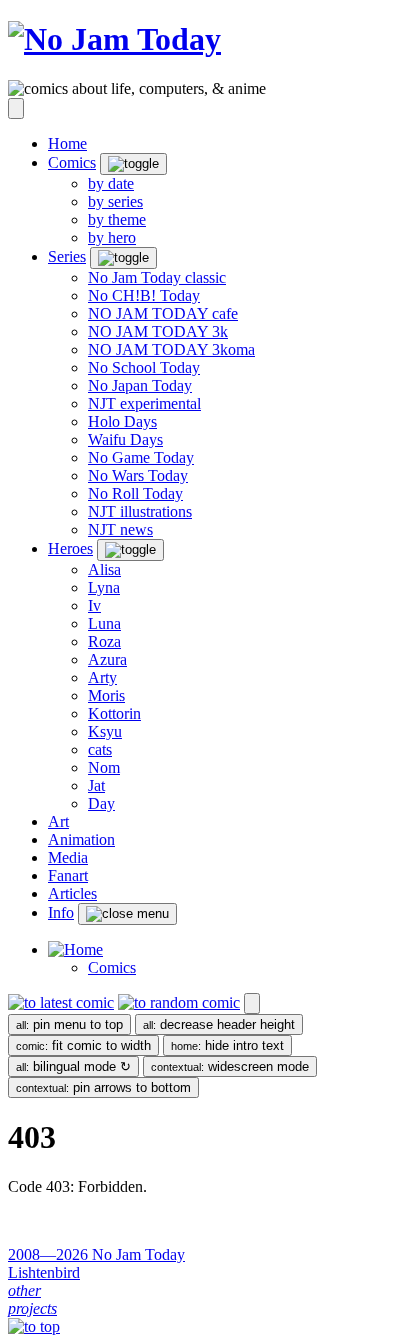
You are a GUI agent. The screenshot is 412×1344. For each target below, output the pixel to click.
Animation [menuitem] (81, 839)
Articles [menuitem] (72, 893)
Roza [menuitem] (104, 641)
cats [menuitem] (100, 749)
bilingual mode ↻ (73, 1066)
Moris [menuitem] (106, 695)
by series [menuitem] (115, 201)
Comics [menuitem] (72, 162)
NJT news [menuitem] (120, 529)
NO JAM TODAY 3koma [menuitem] (171, 349)
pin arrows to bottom (103, 1087)
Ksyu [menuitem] (105, 731)
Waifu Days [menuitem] (125, 439)
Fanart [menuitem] (68, 875)
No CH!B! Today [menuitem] (144, 295)
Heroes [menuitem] (70, 548)
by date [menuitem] (111, 183)
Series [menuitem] (67, 256)
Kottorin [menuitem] (114, 713)
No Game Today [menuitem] (141, 457)
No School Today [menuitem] (144, 367)
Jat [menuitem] (96, 785)
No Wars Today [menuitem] (138, 475)
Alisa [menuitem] (104, 569)
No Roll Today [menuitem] (135, 493)
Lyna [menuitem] (104, 587)
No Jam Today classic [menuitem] (157, 277)
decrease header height (219, 1024)
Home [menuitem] (67, 143)
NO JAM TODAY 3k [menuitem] (158, 331)
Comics (112, 967)
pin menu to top (69, 1024)
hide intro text (227, 1045)
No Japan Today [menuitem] (140, 385)
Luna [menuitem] (104, 623)
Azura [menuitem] (107, 659)
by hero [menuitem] (112, 237)
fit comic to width (83, 1045)
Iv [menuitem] (94, 605)
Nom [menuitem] (104, 767)
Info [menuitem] (61, 912)
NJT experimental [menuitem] (144, 403)
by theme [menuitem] (117, 219)
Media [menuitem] (68, 857)
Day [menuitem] (101, 803)
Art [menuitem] (58, 821)
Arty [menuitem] (102, 677)
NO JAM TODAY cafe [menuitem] (163, 313)
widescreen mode (230, 1066)
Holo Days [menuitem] (122, 421)
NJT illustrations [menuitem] (140, 511)
